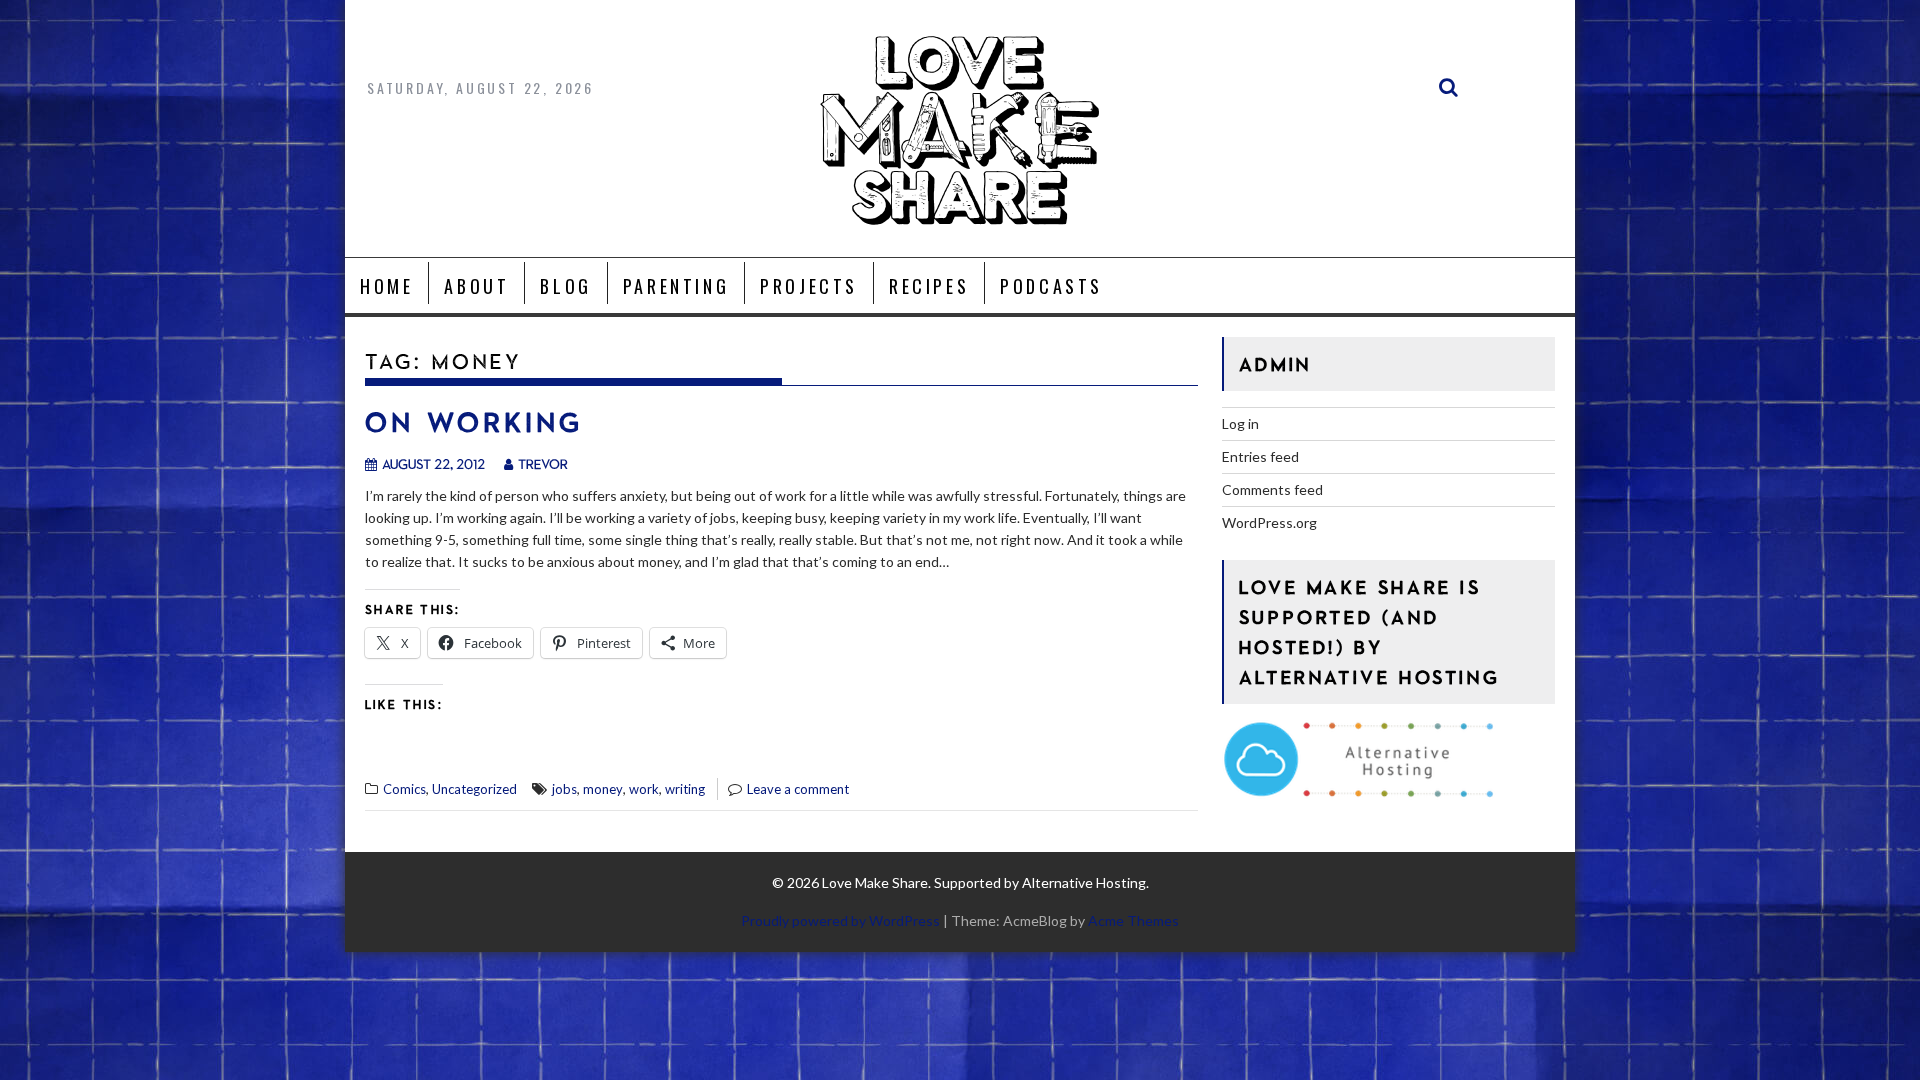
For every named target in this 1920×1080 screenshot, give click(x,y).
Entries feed (1260, 456)
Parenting (676, 286)
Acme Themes (1133, 920)
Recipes (929, 286)
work (644, 789)
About (476, 286)
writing (685, 789)
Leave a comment (798, 789)
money (603, 789)
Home (386, 286)
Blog (565, 286)
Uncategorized (474, 789)
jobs (564, 789)
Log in (1240, 423)
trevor (543, 463)
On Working (474, 421)
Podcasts (1051, 286)
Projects (809, 286)
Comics (404, 789)
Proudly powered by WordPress (840, 920)
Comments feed (1272, 489)
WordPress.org (1269, 522)
